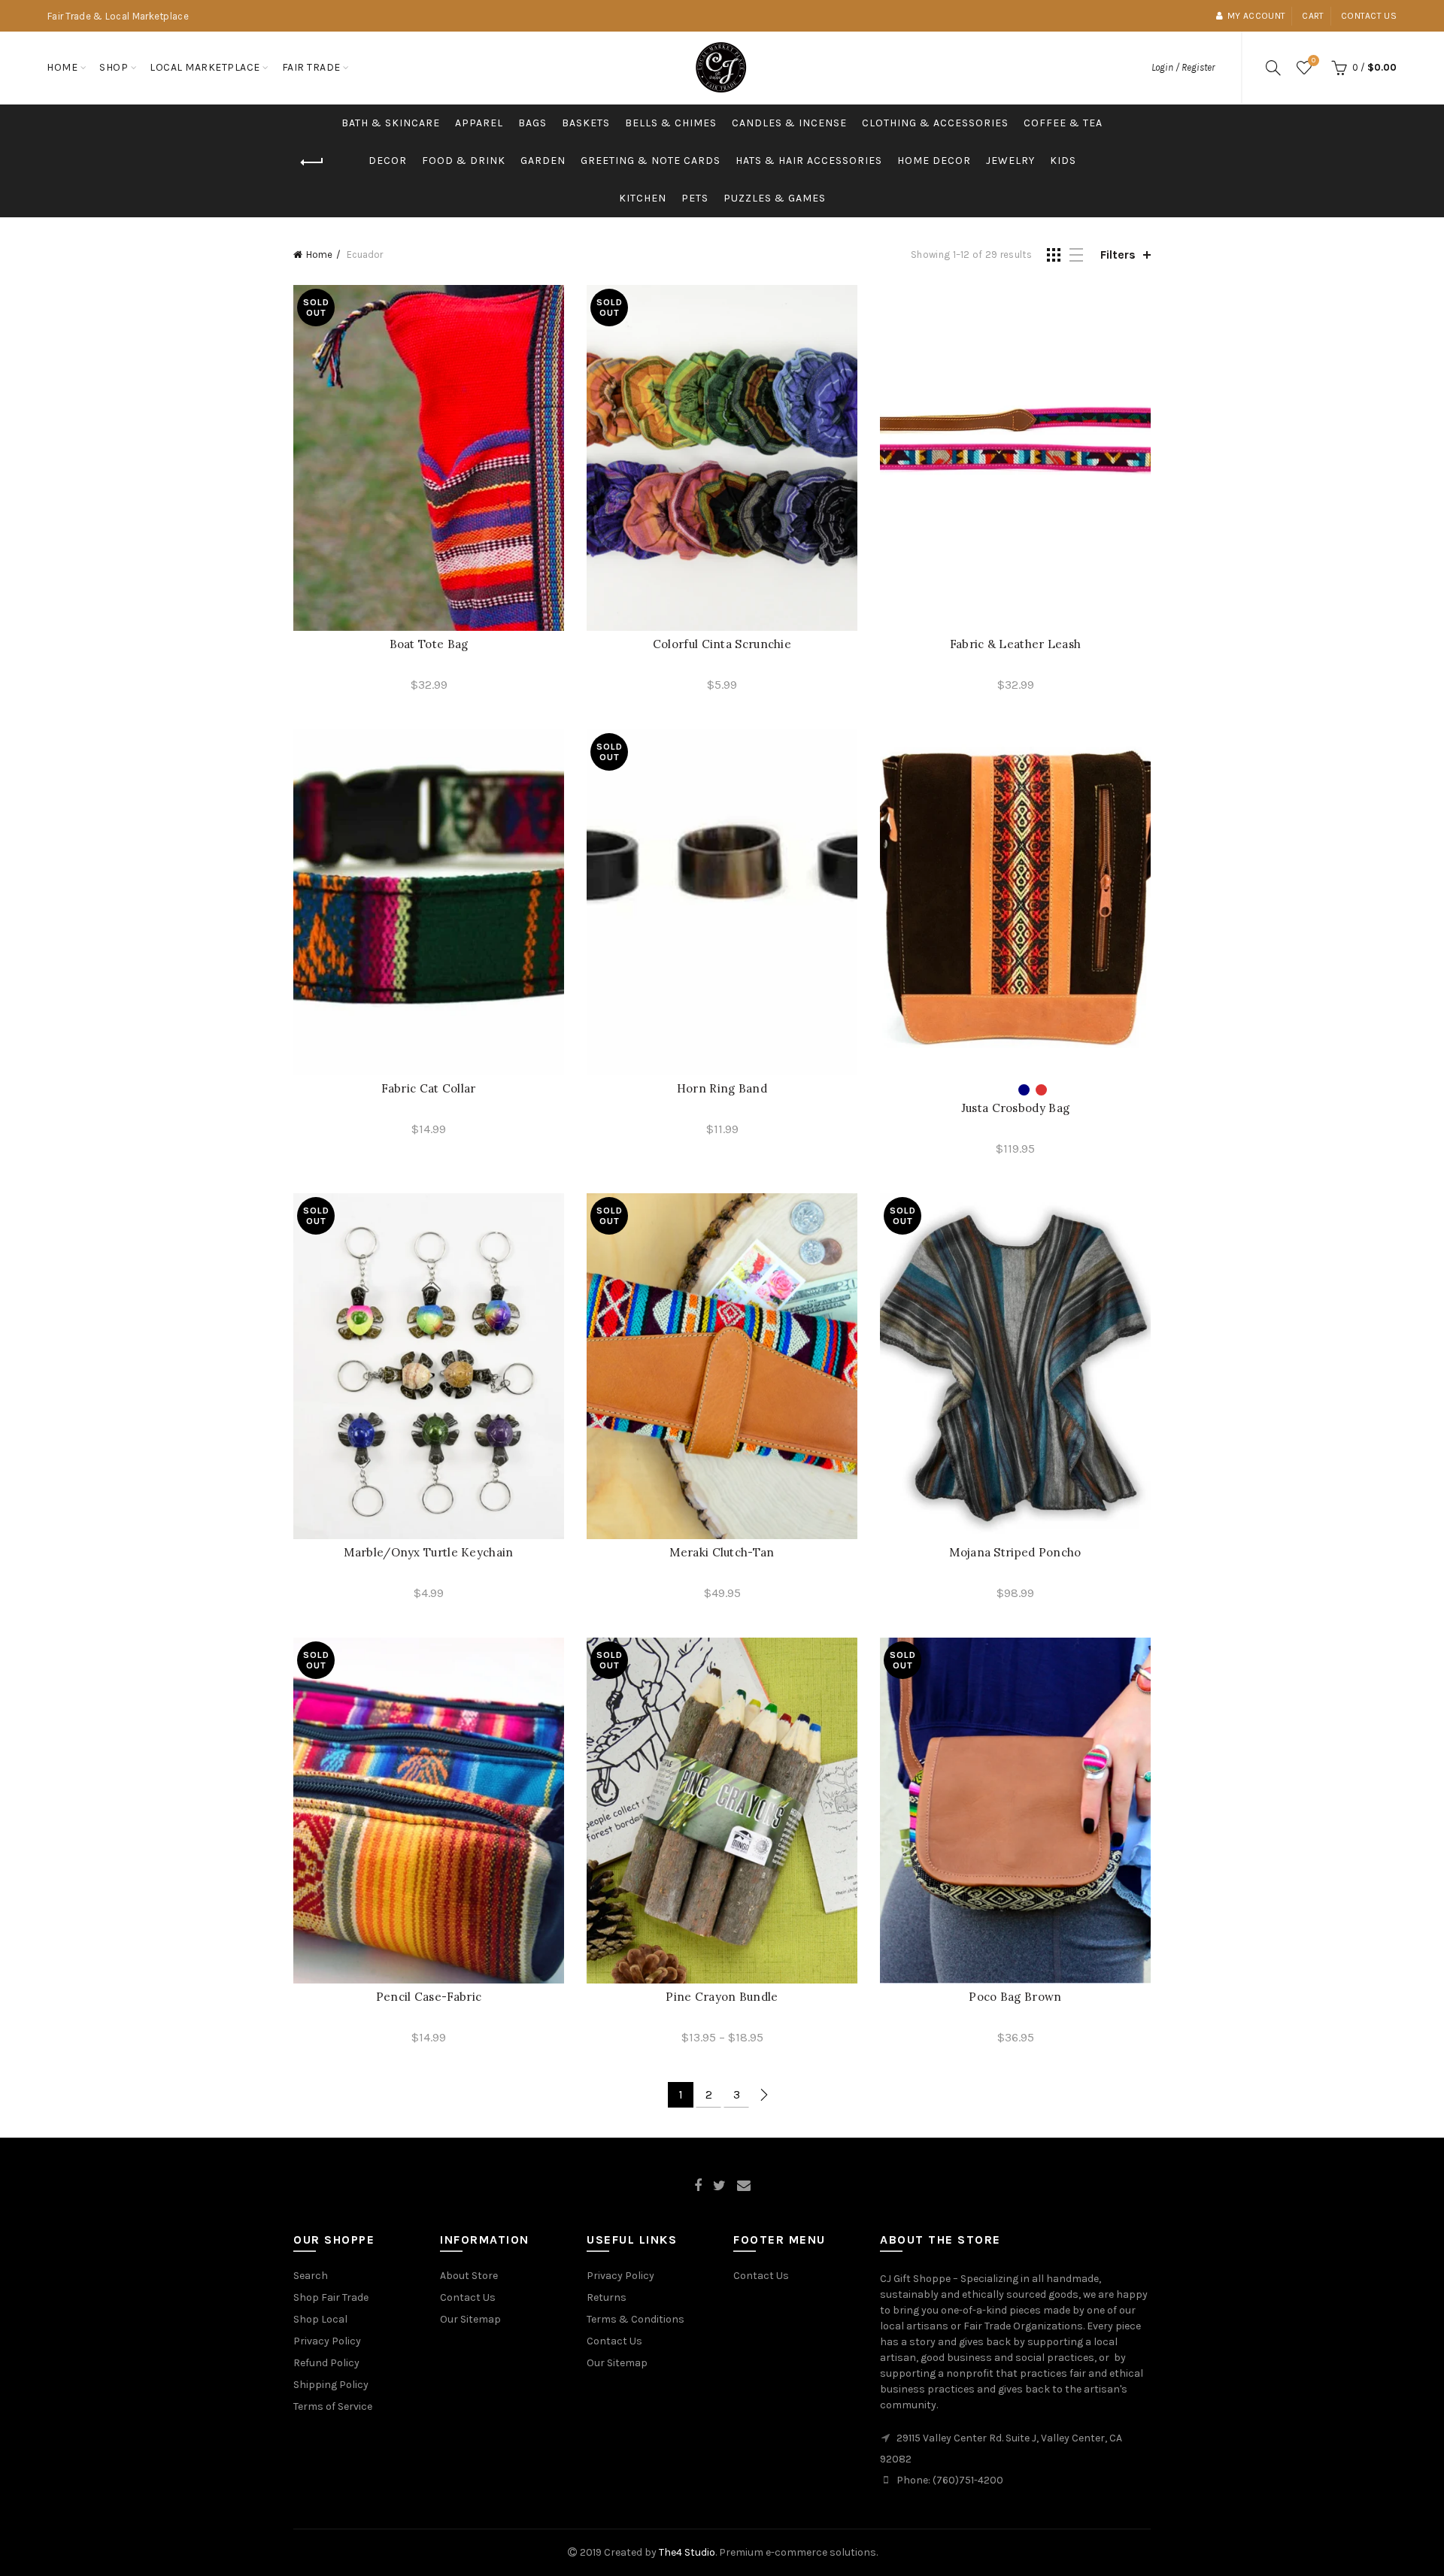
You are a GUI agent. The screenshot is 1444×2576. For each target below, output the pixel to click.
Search (311, 2276)
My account (1256, 16)
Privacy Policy (327, 2341)
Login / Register (1183, 67)
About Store (469, 2276)
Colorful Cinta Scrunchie (722, 644)
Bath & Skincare (391, 123)
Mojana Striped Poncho (1015, 1552)
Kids (1063, 161)
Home (62, 67)
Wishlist (1314, 61)
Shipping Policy (331, 2385)
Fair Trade (311, 67)
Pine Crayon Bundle (722, 1997)
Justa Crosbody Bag (1015, 1108)
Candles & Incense (789, 123)
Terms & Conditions (636, 2319)
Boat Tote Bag (429, 644)
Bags (532, 123)
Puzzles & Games (775, 198)
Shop (114, 67)
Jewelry (1010, 161)
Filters (1118, 255)
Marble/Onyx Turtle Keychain (428, 1552)
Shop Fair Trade (331, 2297)
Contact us (1369, 16)
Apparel (479, 123)
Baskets (586, 123)
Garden (543, 161)
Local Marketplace (205, 67)
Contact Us (468, 2297)
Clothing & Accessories (935, 123)
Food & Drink (464, 161)
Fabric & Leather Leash (1016, 644)
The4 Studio (687, 2552)
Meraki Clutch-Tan (722, 1552)
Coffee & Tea (1063, 123)
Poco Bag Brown (1015, 1997)
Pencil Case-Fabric (429, 1997)
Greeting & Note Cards (651, 161)
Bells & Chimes (671, 123)
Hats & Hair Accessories (809, 161)
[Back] (312, 162)
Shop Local (320, 2319)
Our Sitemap (470, 2319)
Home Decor (934, 161)
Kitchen (643, 198)
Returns (607, 2297)
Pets (695, 198)
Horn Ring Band (722, 1088)
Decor (388, 161)
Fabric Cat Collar (428, 1088)
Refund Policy (326, 2363)
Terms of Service (333, 2406)
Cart (1313, 16)
